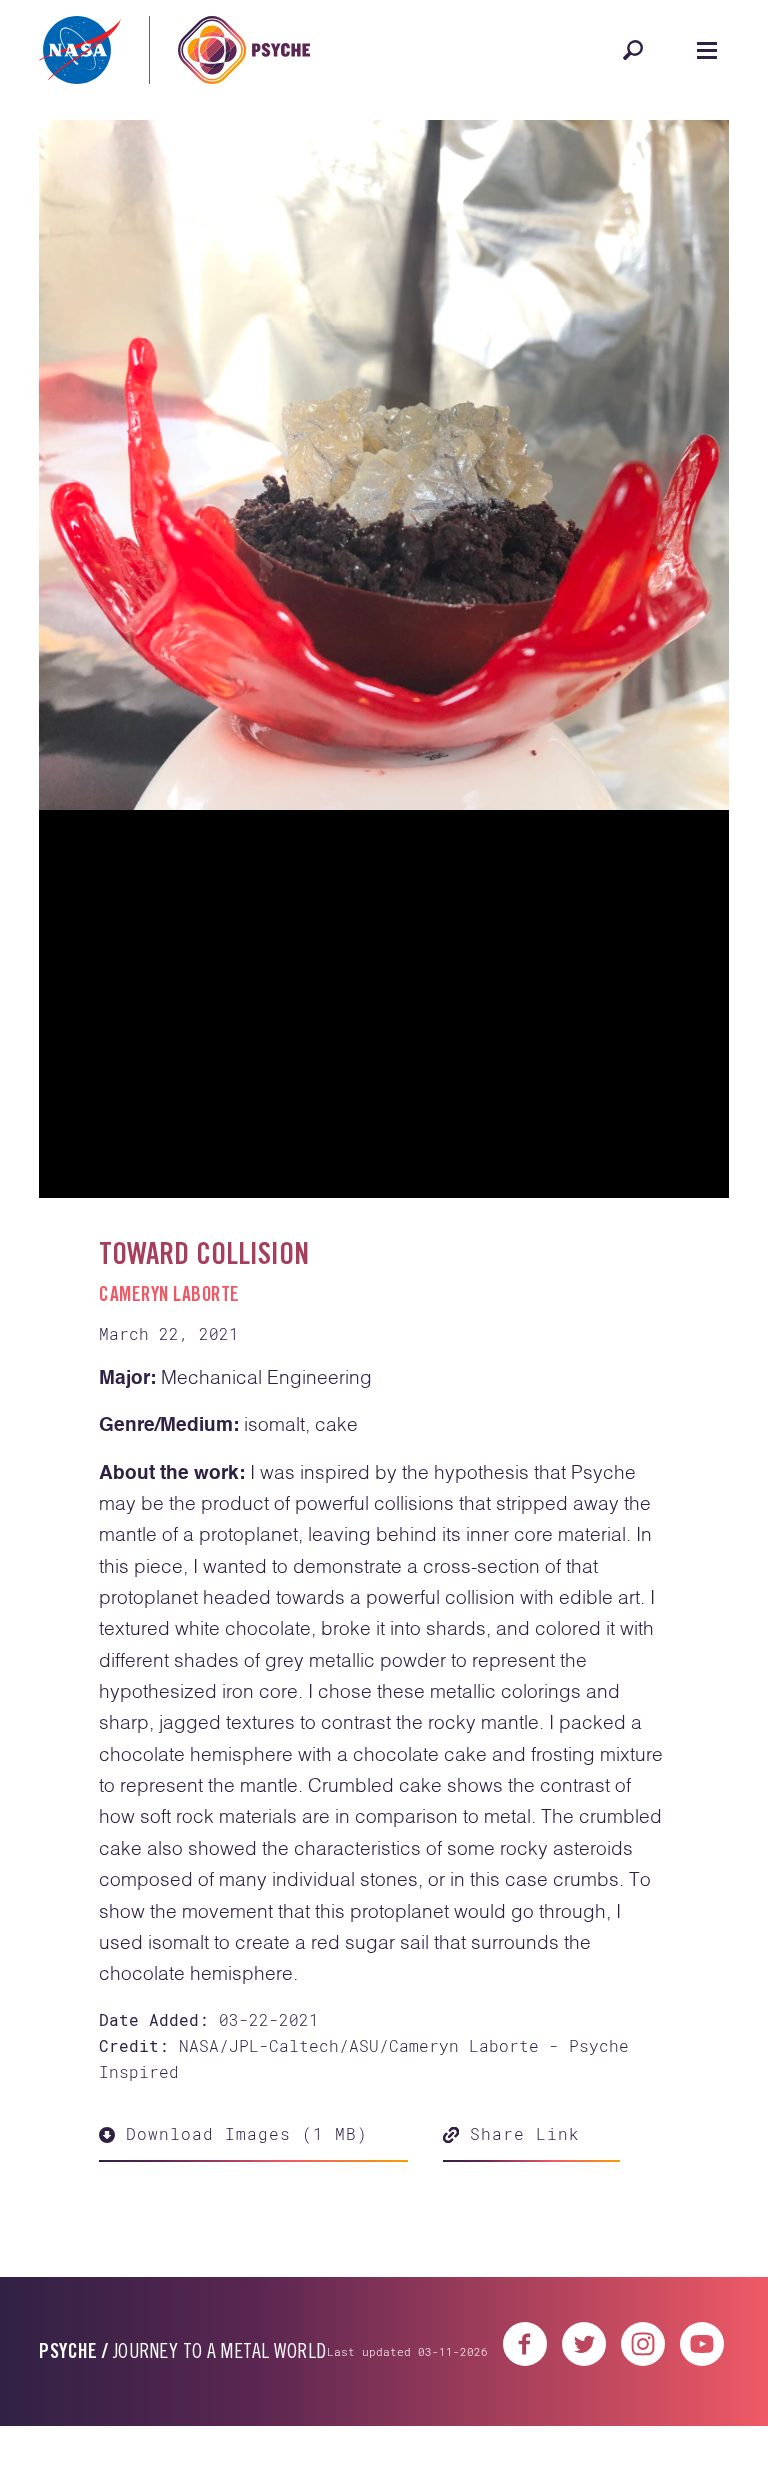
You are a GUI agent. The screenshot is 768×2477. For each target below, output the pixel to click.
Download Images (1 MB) (241, 1833)
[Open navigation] (707, 50)
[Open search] (633, 50)
